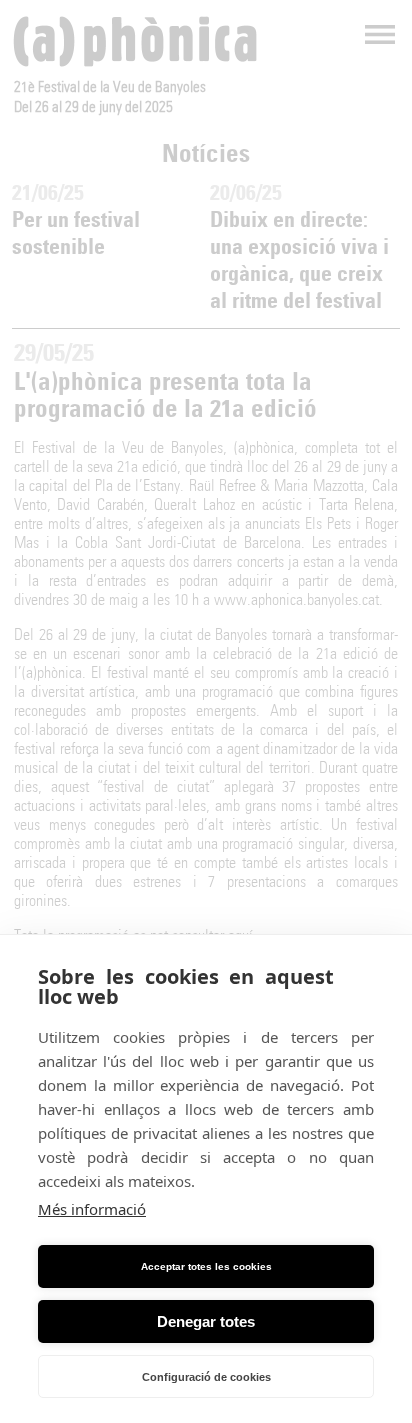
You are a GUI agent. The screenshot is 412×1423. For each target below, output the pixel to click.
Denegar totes (206, 1321)
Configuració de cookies (206, 1377)
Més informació (92, 1209)
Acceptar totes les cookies (206, 1266)
